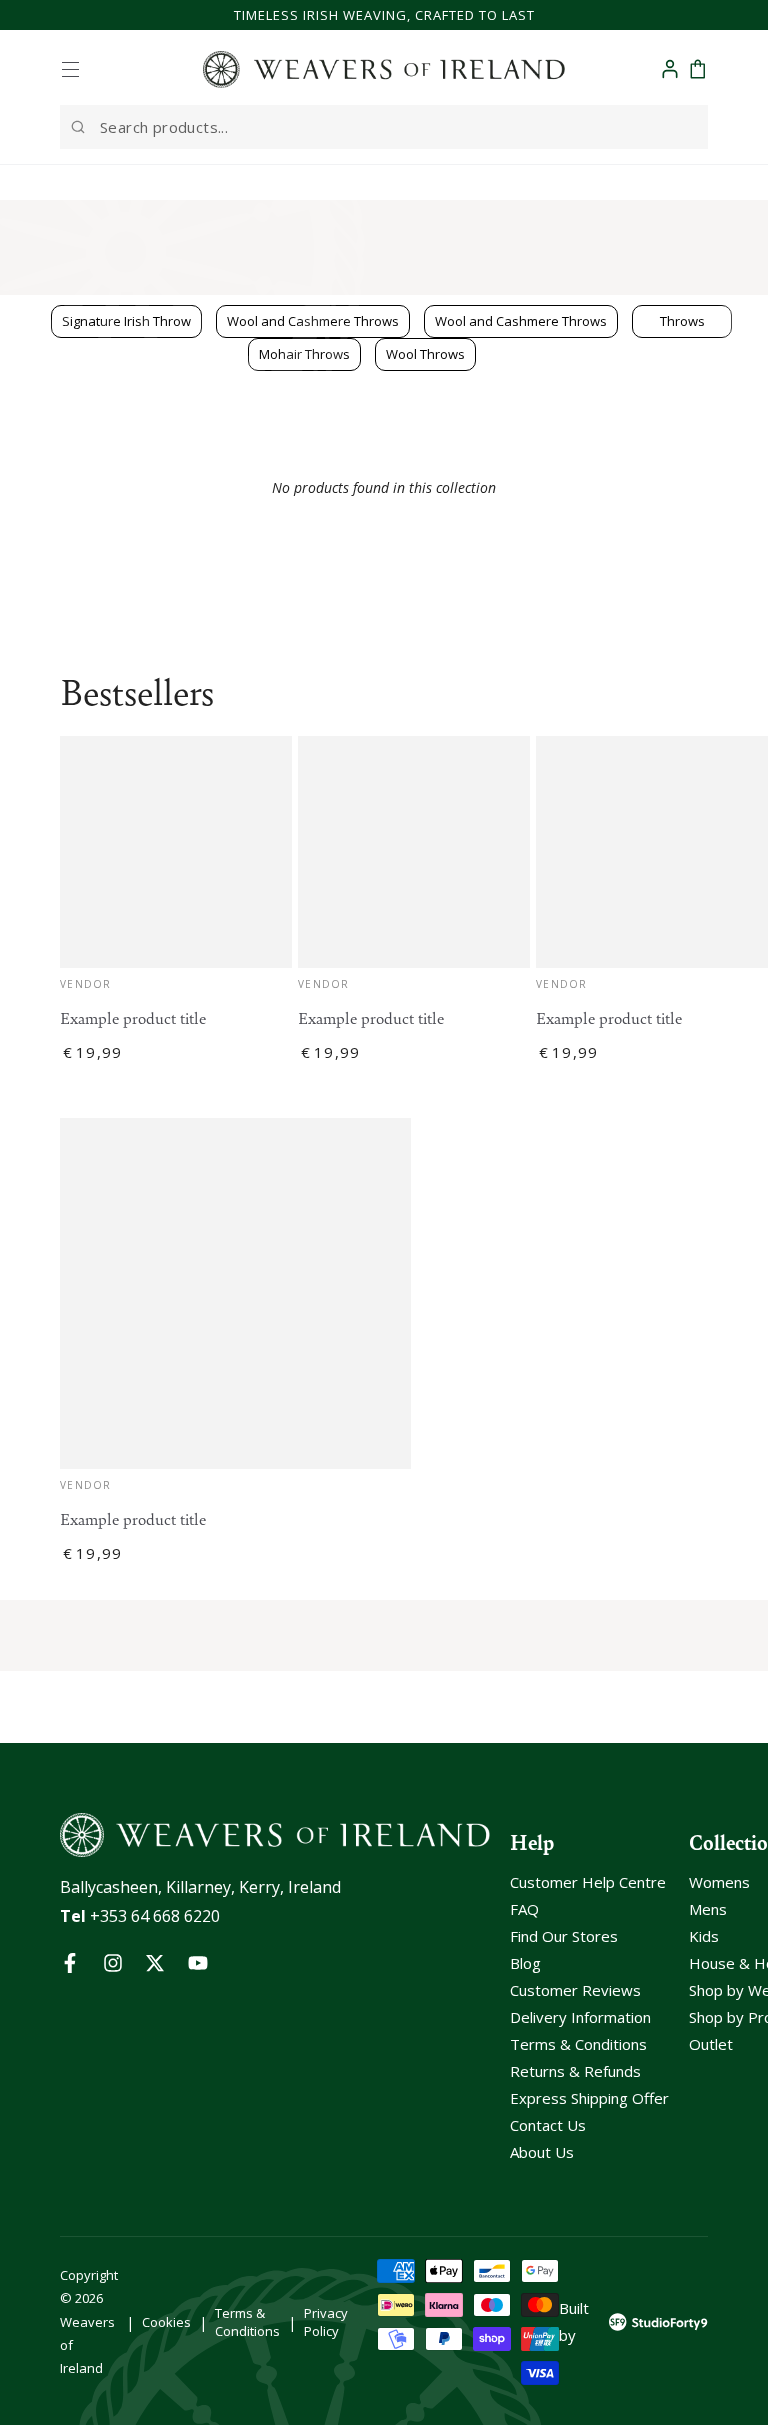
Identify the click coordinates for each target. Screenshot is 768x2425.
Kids (704, 1936)
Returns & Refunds (575, 2071)
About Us (542, 2152)
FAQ (524, 1909)
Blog (525, 1963)
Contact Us (548, 2125)
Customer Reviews (575, 1990)
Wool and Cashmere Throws (521, 321)
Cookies (166, 2322)
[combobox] (384, 127)
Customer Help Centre (588, 1882)
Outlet (711, 2044)
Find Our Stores (564, 1936)
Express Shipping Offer (589, 2098)
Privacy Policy (326, 2322)
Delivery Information (580, 2017)
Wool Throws (425, 354)
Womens (719, 1882)
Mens (708, 1909)
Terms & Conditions (578, 2044)
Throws (682, 321)
